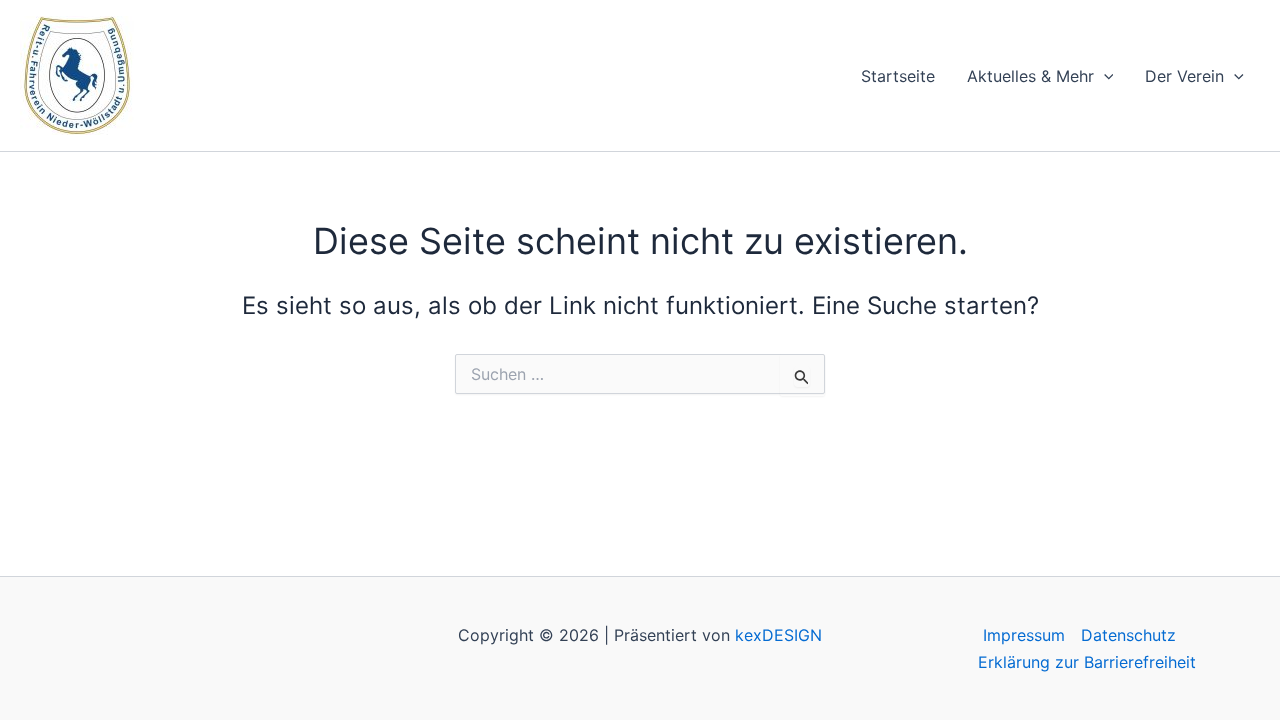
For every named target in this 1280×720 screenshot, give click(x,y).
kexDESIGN (778, 635)
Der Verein (1184, 76)
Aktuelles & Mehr (1030, 76)
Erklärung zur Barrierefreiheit (1087, 662)
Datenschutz (1128, 635)
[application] (1104, 76)
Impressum (1024, 635)
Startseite (898, 76)
